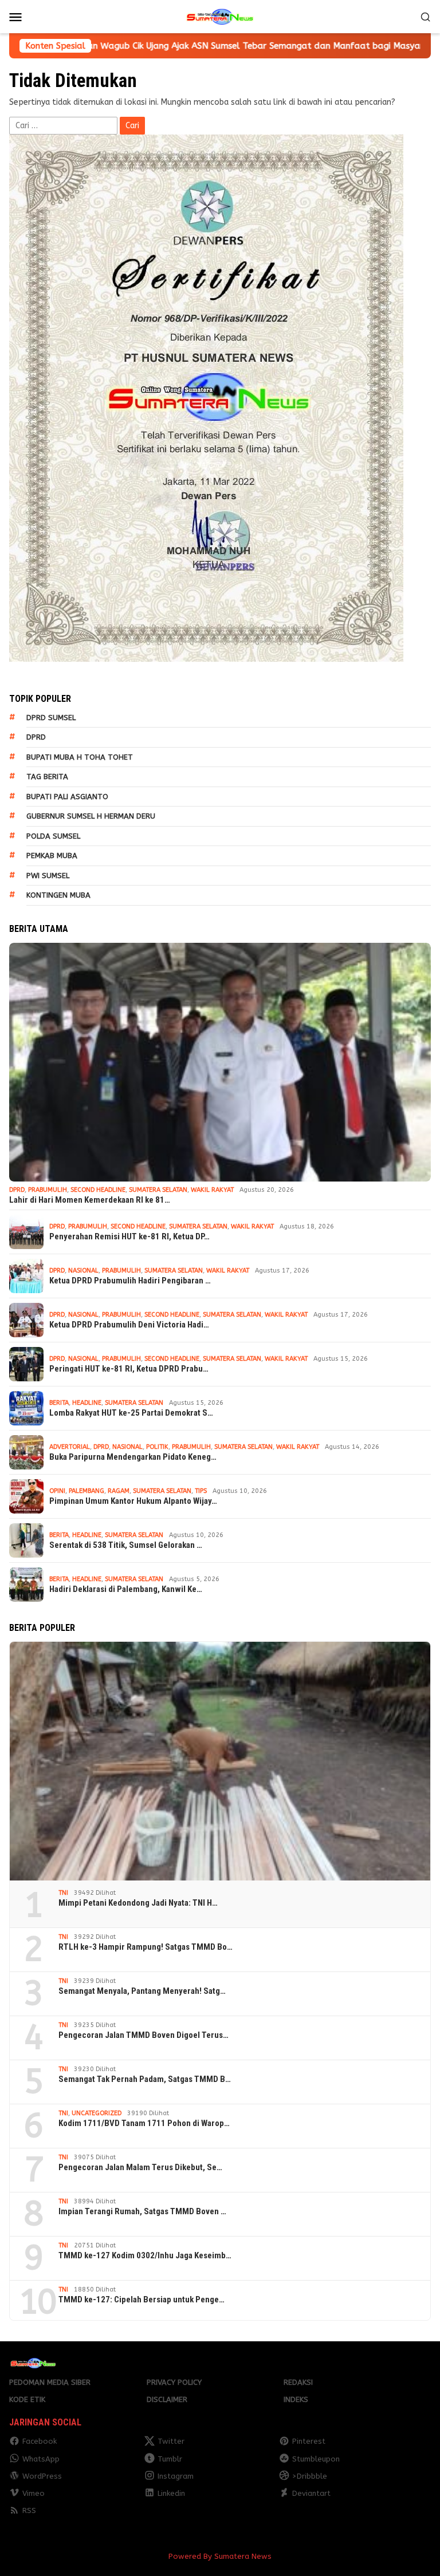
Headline (87, 1403)
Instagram (176, 2476)
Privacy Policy (174, 2382)
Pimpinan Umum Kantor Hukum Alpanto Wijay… (133, 1501)
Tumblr (170, 2459)
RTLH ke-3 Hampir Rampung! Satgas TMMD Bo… (146, 1947)
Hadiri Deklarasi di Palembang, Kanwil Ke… (126, 1589)
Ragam (119, 1491)
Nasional (83, 1271)
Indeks (296, 2399)
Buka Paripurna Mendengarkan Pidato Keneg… (133, 1457)
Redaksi (298, 2382)
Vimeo (34, 2493)
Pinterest (309, 2441)
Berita (59, 1403)
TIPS (201, 1491)
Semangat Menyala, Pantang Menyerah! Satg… (142, 1991)
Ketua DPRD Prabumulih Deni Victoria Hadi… (129, 1325)
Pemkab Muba (52, 856)
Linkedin (171, 2493)
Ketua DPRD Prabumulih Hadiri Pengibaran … (130, 1281)
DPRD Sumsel (51, 718)
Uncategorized (97, 2113)
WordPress (42, 2476)
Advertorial (70, 1447)
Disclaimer (167, 2399)
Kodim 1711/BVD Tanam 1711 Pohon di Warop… (144, 2123)
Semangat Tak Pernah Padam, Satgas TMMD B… (145, 2079)
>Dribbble (310, 2476)
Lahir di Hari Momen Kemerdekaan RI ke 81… (90, 1200)
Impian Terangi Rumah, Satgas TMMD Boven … (142, 2211)
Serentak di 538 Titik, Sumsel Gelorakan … (126, 1545)
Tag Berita (47, 777)
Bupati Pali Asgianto (67, 797)
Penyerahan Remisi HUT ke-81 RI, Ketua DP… (129, 1236)
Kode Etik (27, 2399)
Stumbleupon (316, 2459)
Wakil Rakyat (212, 1190)
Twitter (171, 2441)
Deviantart (311, 2493)
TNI (63, 1893)
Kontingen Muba (58, 895)
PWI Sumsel (48, 876)
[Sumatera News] (220, 16)
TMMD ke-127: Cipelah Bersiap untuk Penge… (142, 2300)
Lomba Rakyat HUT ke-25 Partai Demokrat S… (131, 1413)
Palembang (87, 1491)
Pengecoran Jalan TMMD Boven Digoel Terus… (144, 2035)
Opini (57, 1491)
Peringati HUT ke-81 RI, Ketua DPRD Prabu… (129, 1369)
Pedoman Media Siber (50, 2382)
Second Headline (98, 1190)
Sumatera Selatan (158, 1190)
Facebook (40, 2441)
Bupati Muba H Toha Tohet (80, 757)
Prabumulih (48, 1190)
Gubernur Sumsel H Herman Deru (91, 816)
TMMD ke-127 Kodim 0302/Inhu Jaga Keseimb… (145, 2255)
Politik (157, 1447)
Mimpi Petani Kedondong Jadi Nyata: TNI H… (138, 1903)
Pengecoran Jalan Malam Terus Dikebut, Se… (140, 2167)
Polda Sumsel (53, 836)
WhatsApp (41, 2459)
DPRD (36, 737)
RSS (29, 2510)
